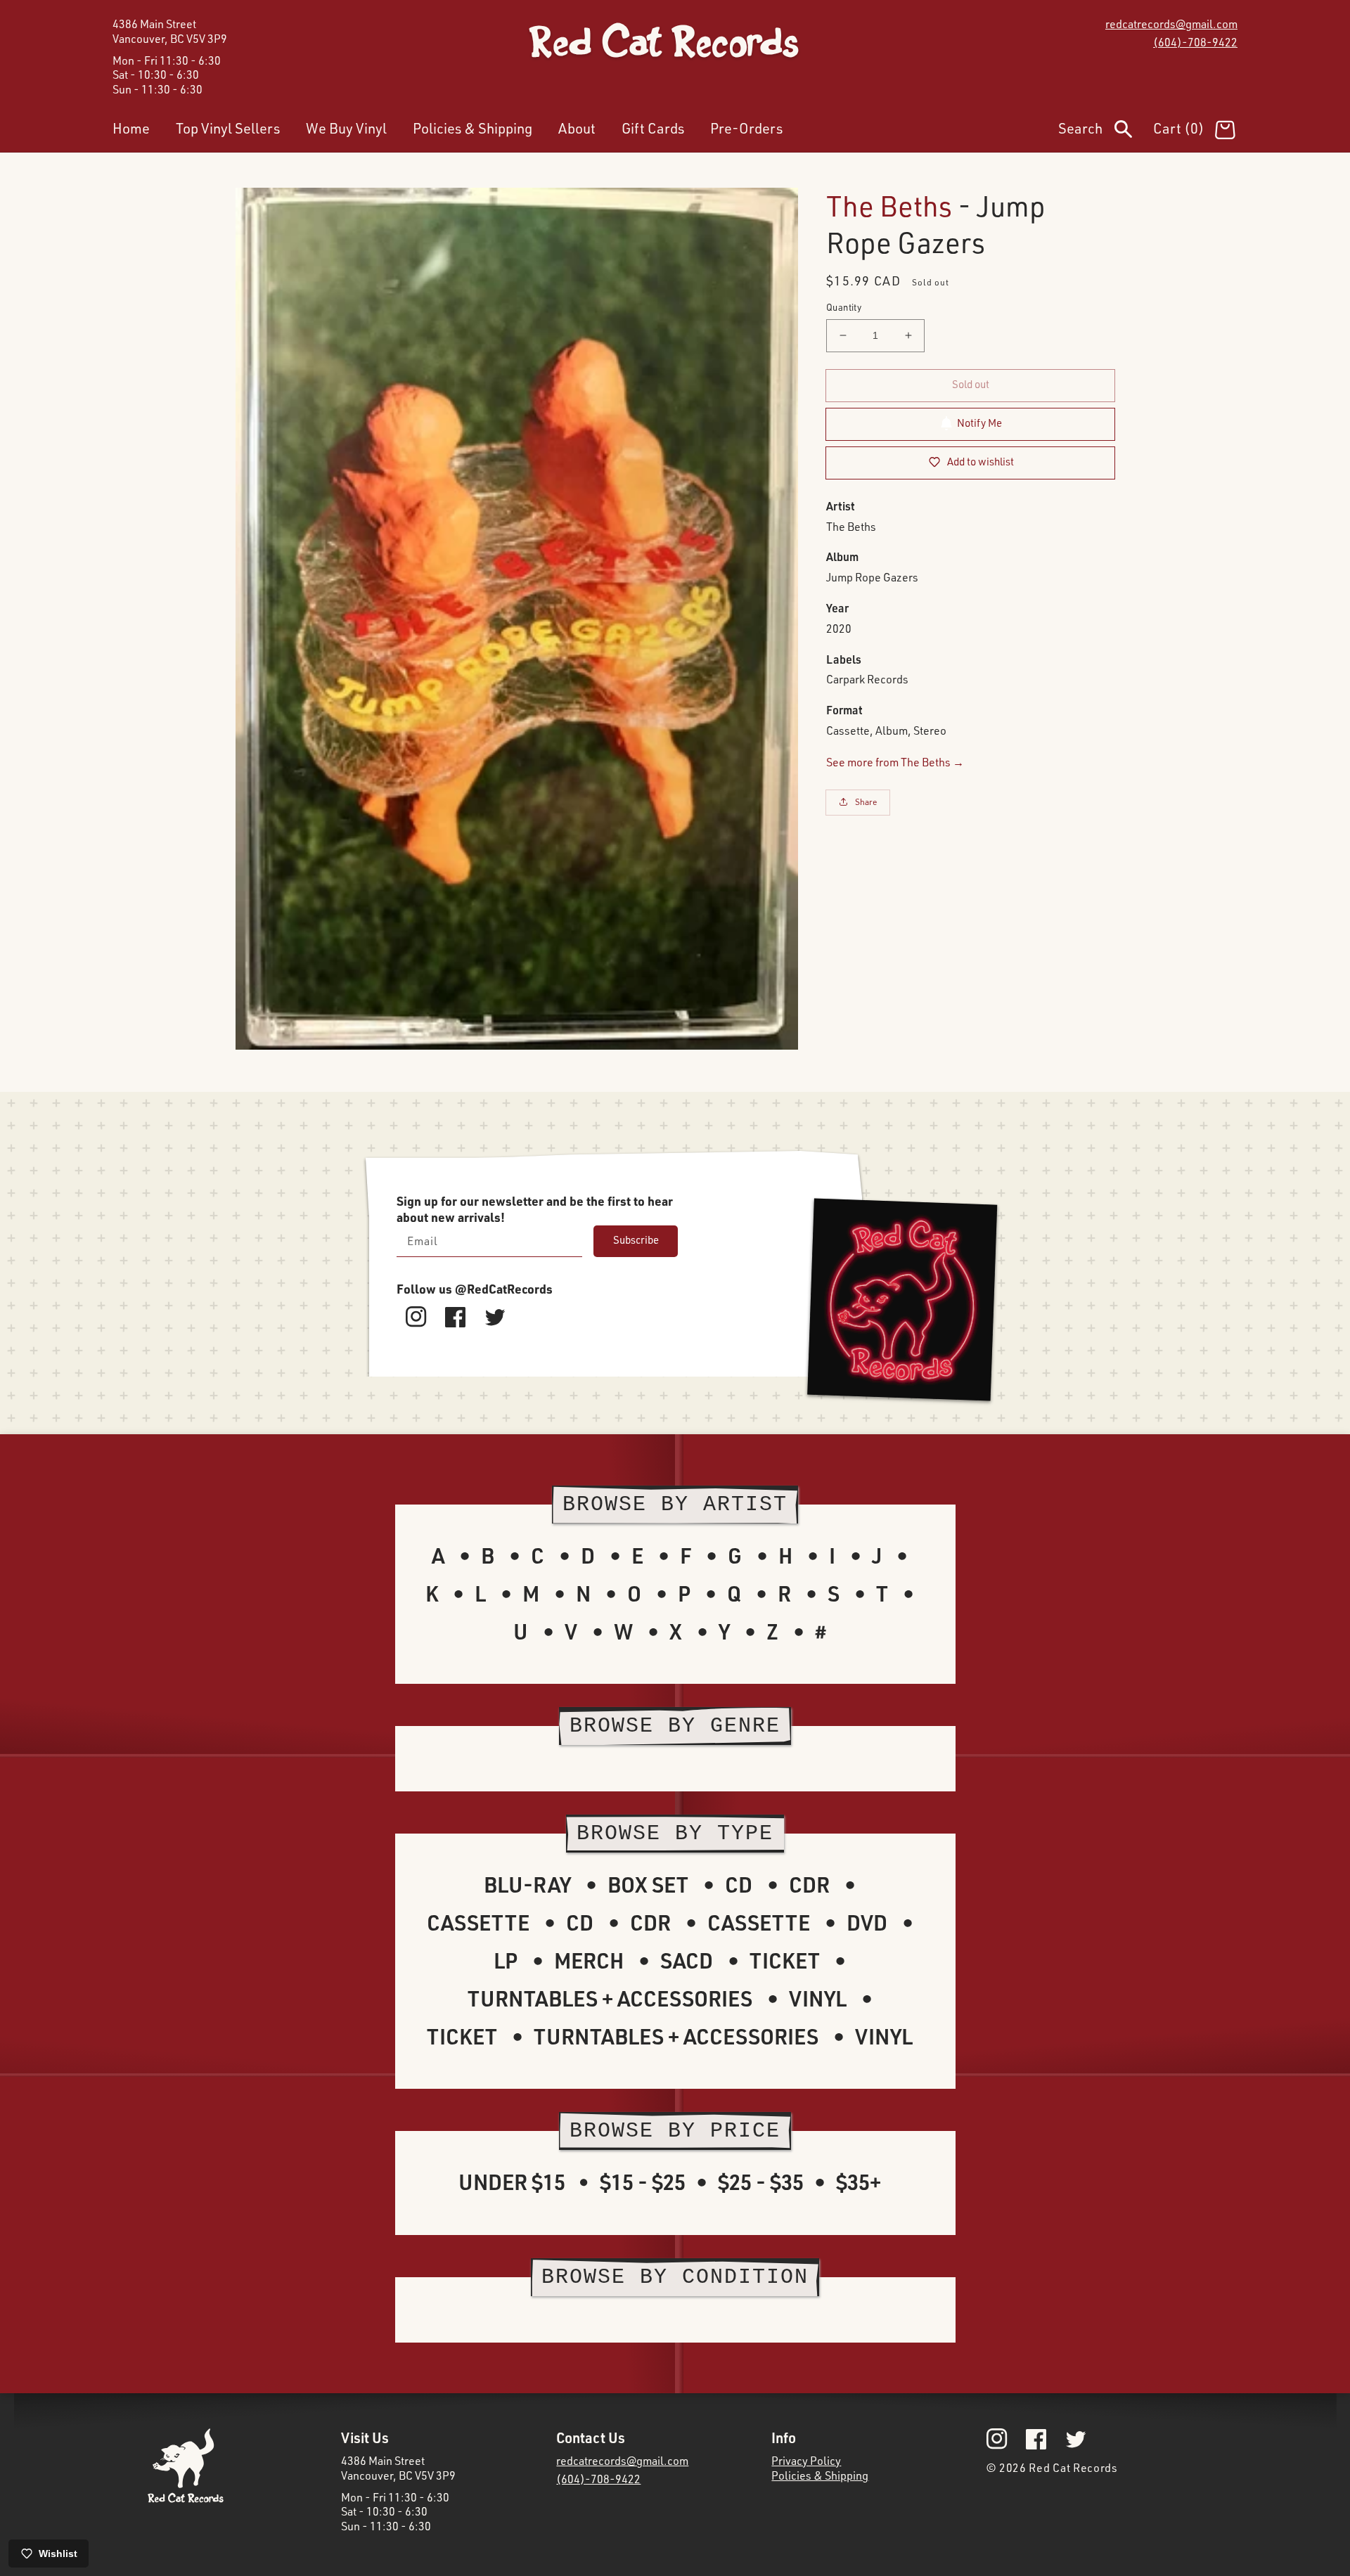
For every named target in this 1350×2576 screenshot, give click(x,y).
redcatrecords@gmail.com (1171, 24)
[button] (1106, 131)
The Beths (889, 206)
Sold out (971, 384)
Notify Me (979, 423)
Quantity (844, 307)
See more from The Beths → (895, 761)
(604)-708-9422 (1195, 42)
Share (866, 802)
